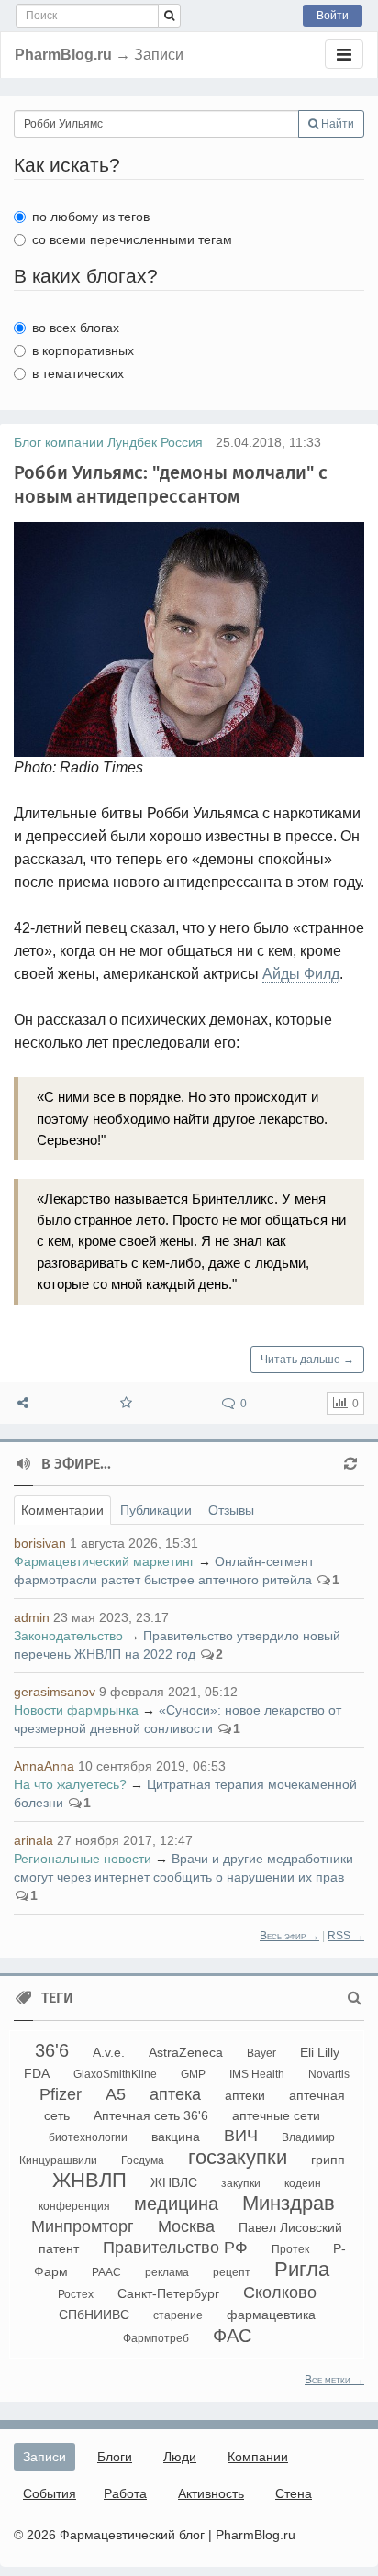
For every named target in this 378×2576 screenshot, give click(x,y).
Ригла (302, 2269)
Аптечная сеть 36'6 (151, 2115)
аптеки (245, 2095)
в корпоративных (83, 350)
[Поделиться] (23, 1403)
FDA (37, 2073)
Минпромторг (83, 2226)
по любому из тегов (91, 217)
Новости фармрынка (76, 1710)
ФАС (232, 2336)
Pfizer (61, 2094)
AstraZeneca (186, 2052)
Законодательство (68, 1636)
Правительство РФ (175, 2248)
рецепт (232, 2272)
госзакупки (238, 2157)
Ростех (76, 2294)
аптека (175, 2094)
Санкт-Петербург (168, 2293)
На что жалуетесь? (70, 1784)
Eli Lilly (320, 2052)
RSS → (346, 1936)
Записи (44, 2457)
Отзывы (231, 1510)
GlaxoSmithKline (115, 2074)
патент (59, 2248)
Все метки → (334, 2380)
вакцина (176, 2137)
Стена (294, 2493)
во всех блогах (76, 328)
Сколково (280, 2293)
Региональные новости (83, 1859)
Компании (258, 2457)
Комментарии (62, 1510)
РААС (106, 2272)
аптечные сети (276, 2115)
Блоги (115, 2457)
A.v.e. (109, 2052)
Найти (336, 124)
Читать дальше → (307, 1360)
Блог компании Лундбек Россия (108, 442)
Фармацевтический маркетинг (104, 1561)
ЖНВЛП (89, 2180)
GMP (193, 2074)
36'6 (52, 2050)
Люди (180, 2457)
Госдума (143, 2160)
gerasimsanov (55, 1692)
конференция (74, 2206)
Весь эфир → (289, 1936)
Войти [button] (333, 16)
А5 (116, 2094)
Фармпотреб (156, 2338)
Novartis (329, 2074)
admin (32, 1617)
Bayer (261, 2053)
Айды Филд (301, 974)
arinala (33, 1840)
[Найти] (169, 16)
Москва (186, 2226)
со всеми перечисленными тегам (132, 239)
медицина (176, 2204)
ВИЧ (241, 2136)
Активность (211, 2493)
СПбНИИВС (94, 2315)
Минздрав (289, 2203)
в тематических (78, 373)
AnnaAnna (44, 1766)
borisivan (40, 1543)
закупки (241, 2183)
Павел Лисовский (290, 2227)
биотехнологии (88, 2137)
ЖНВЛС (174, 2182)
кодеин (303, 2183)
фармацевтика (271, 2315)
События (50, 2493)
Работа (125, 2493)
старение (178, 2315)
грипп (328, 2160)
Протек (290, 2249)
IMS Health (257, 2074)
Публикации (156, 1510)
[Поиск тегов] (355, 1998)
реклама (167, 2272)
